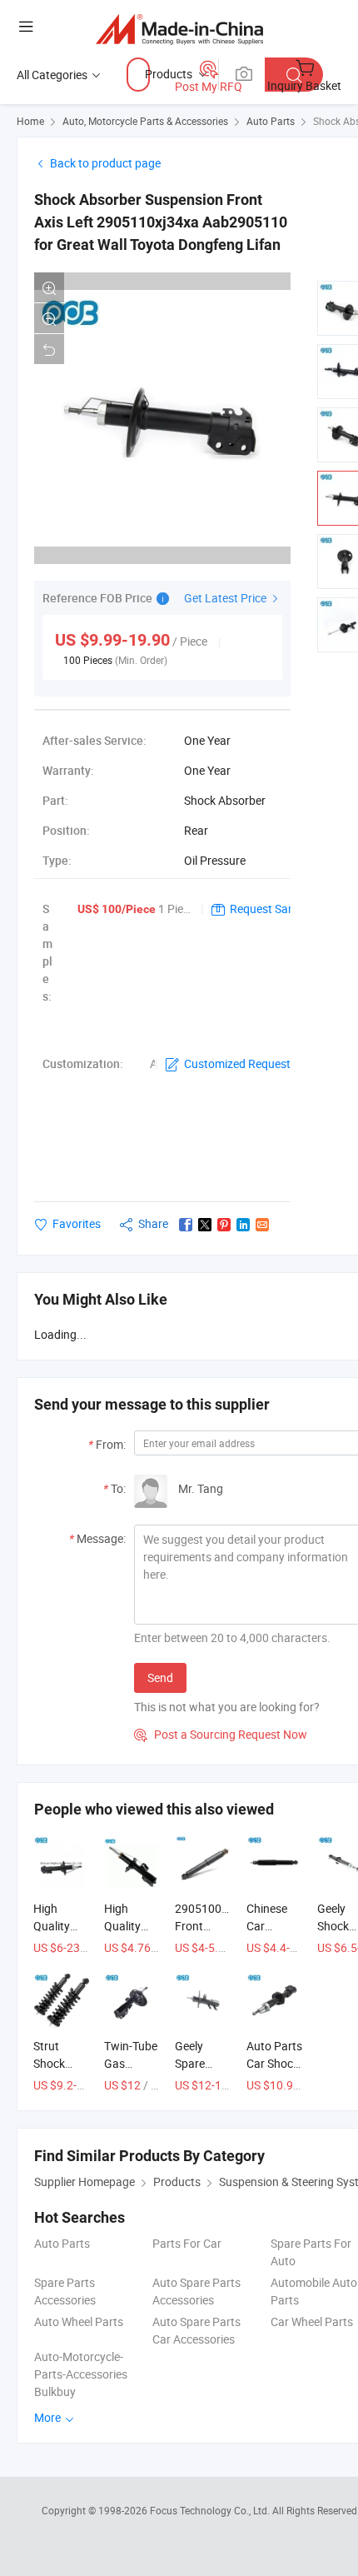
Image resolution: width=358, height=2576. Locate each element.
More (49, 2417)
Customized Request (237, 1063)
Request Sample (271, 909)
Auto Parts (271, 121)
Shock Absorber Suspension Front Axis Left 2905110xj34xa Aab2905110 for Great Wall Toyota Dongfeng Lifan (161, 222)
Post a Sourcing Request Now (221, 1734)
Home (30, 121)
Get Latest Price (226, 598)
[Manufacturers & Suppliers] (179, 29)
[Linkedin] (243, 1225)
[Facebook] (186, 1225)
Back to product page (105, 163)
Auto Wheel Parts (79, 2321)
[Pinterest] (224, 1225)
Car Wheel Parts (312, 2321)
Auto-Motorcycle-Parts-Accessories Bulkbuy (81, 2374)
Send (160, 1677)
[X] (205, 1225)
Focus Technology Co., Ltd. (211, 2510)
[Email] (262, 1225)
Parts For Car (187, 2243)
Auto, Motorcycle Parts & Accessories (145, 121)
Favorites (77, 1223)
